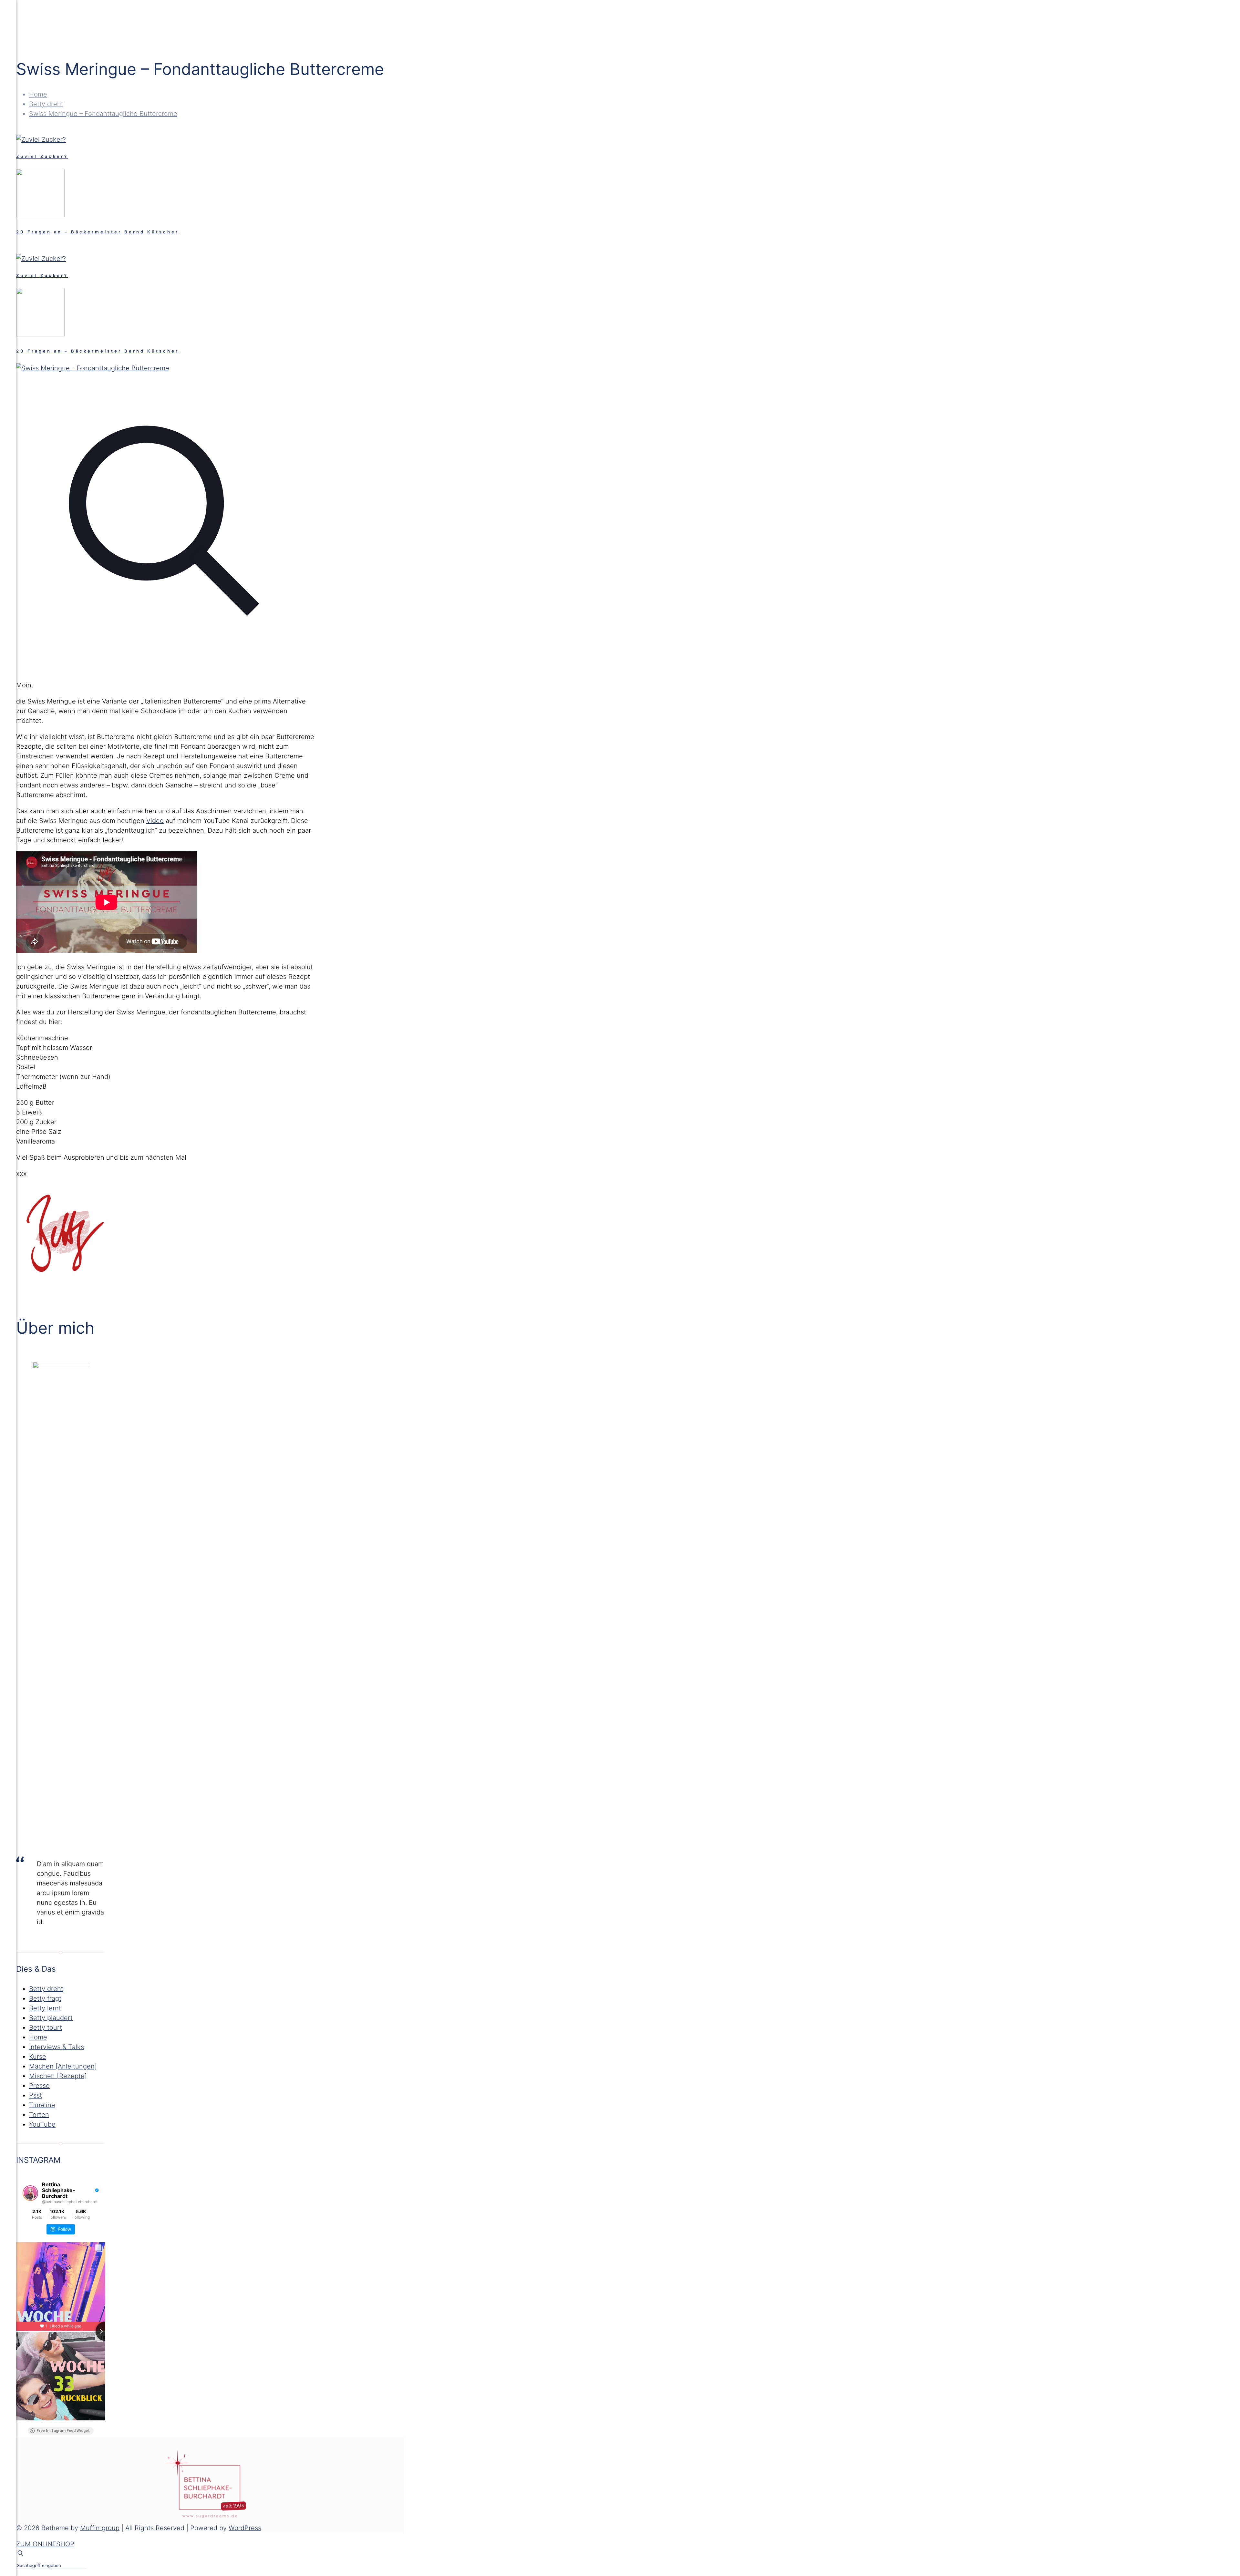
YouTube (42, 2124)
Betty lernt (45, 2008)
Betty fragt (45, 1998)
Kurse (38, 2057)
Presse (39, 2086)
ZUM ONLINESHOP (45, 2544)
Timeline (42, 2105)
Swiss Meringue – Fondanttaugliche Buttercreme (103, 114)
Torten (39, 2115)
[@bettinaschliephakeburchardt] (30, 2193)
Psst (36, 2095)
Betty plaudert (51, 2018)
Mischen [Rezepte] (58, 2076)
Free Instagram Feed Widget (63, 2431)
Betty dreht (46, 104)
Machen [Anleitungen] (63, 2066)
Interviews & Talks (57, 2047)
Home (38, 94)
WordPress (245, 2528)
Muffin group (100, 2528)
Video (155, 821)
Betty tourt (46, 2027)
